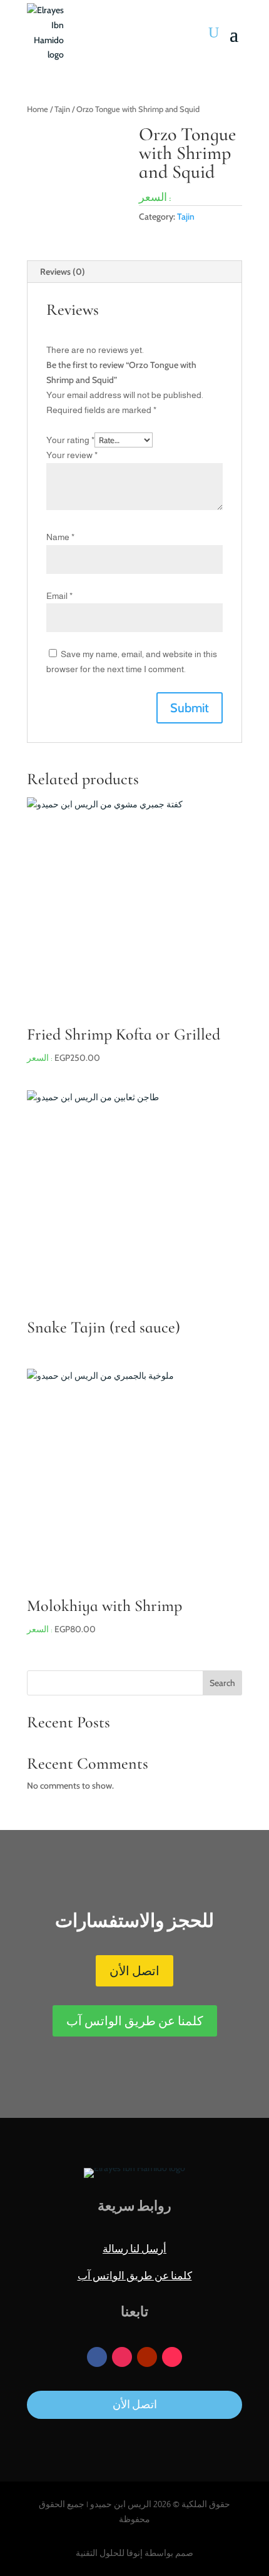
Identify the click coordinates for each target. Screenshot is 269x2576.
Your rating (70, 440)
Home (38, 109)
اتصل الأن (134, 1971)
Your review (72, 455)
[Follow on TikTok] (172, 2357)
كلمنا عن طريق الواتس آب (135, 2021)
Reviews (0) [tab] (63, 272)
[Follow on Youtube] (147, 2357)
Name (60, 537)
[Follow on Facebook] (97, 2357)
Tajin (62, 109)
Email (59, 596)
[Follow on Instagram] (122, 2357)
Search (222, 1683)
